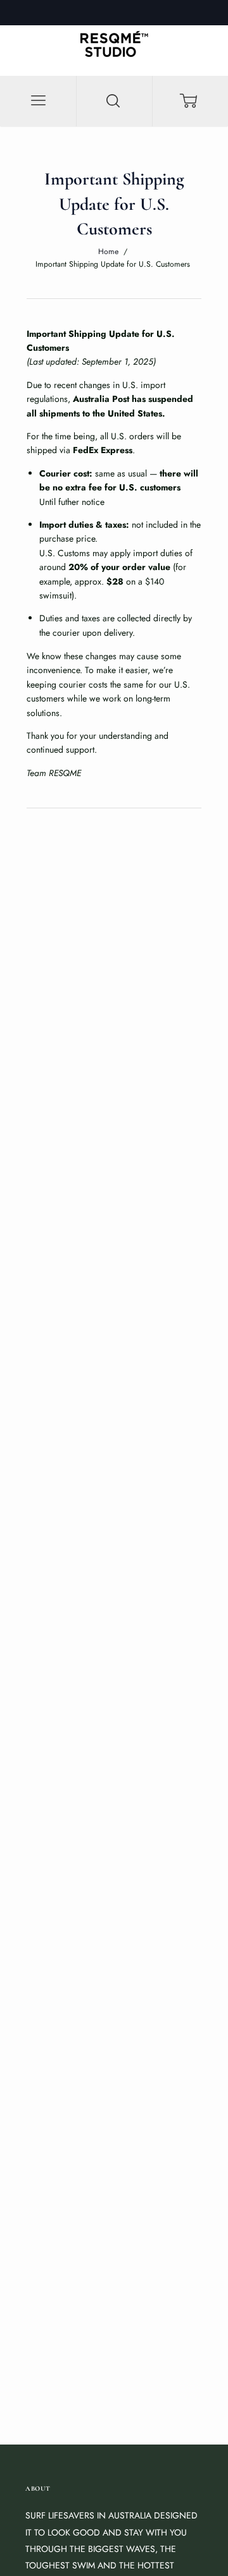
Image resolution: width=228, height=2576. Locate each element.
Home (108, 252)
